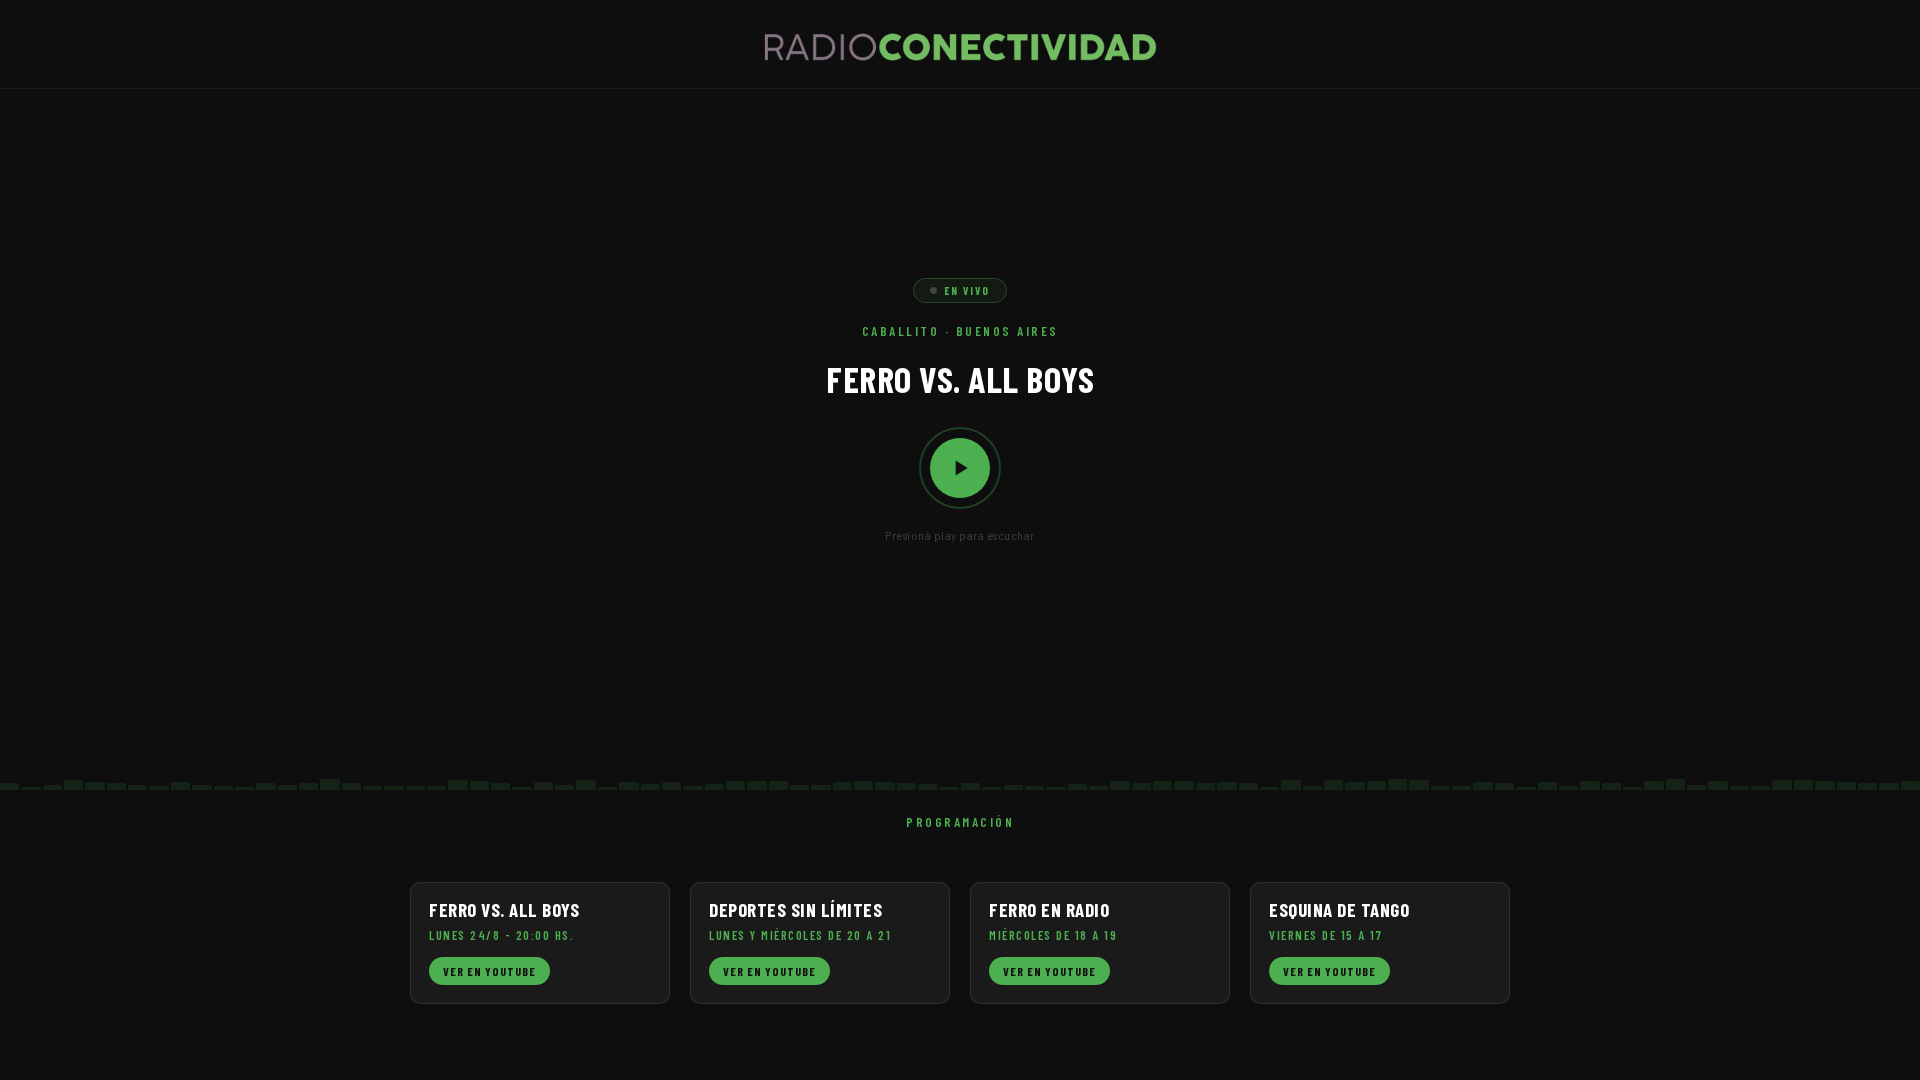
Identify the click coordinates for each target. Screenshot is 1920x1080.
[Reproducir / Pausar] (960, 468)
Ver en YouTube (489, 971)
